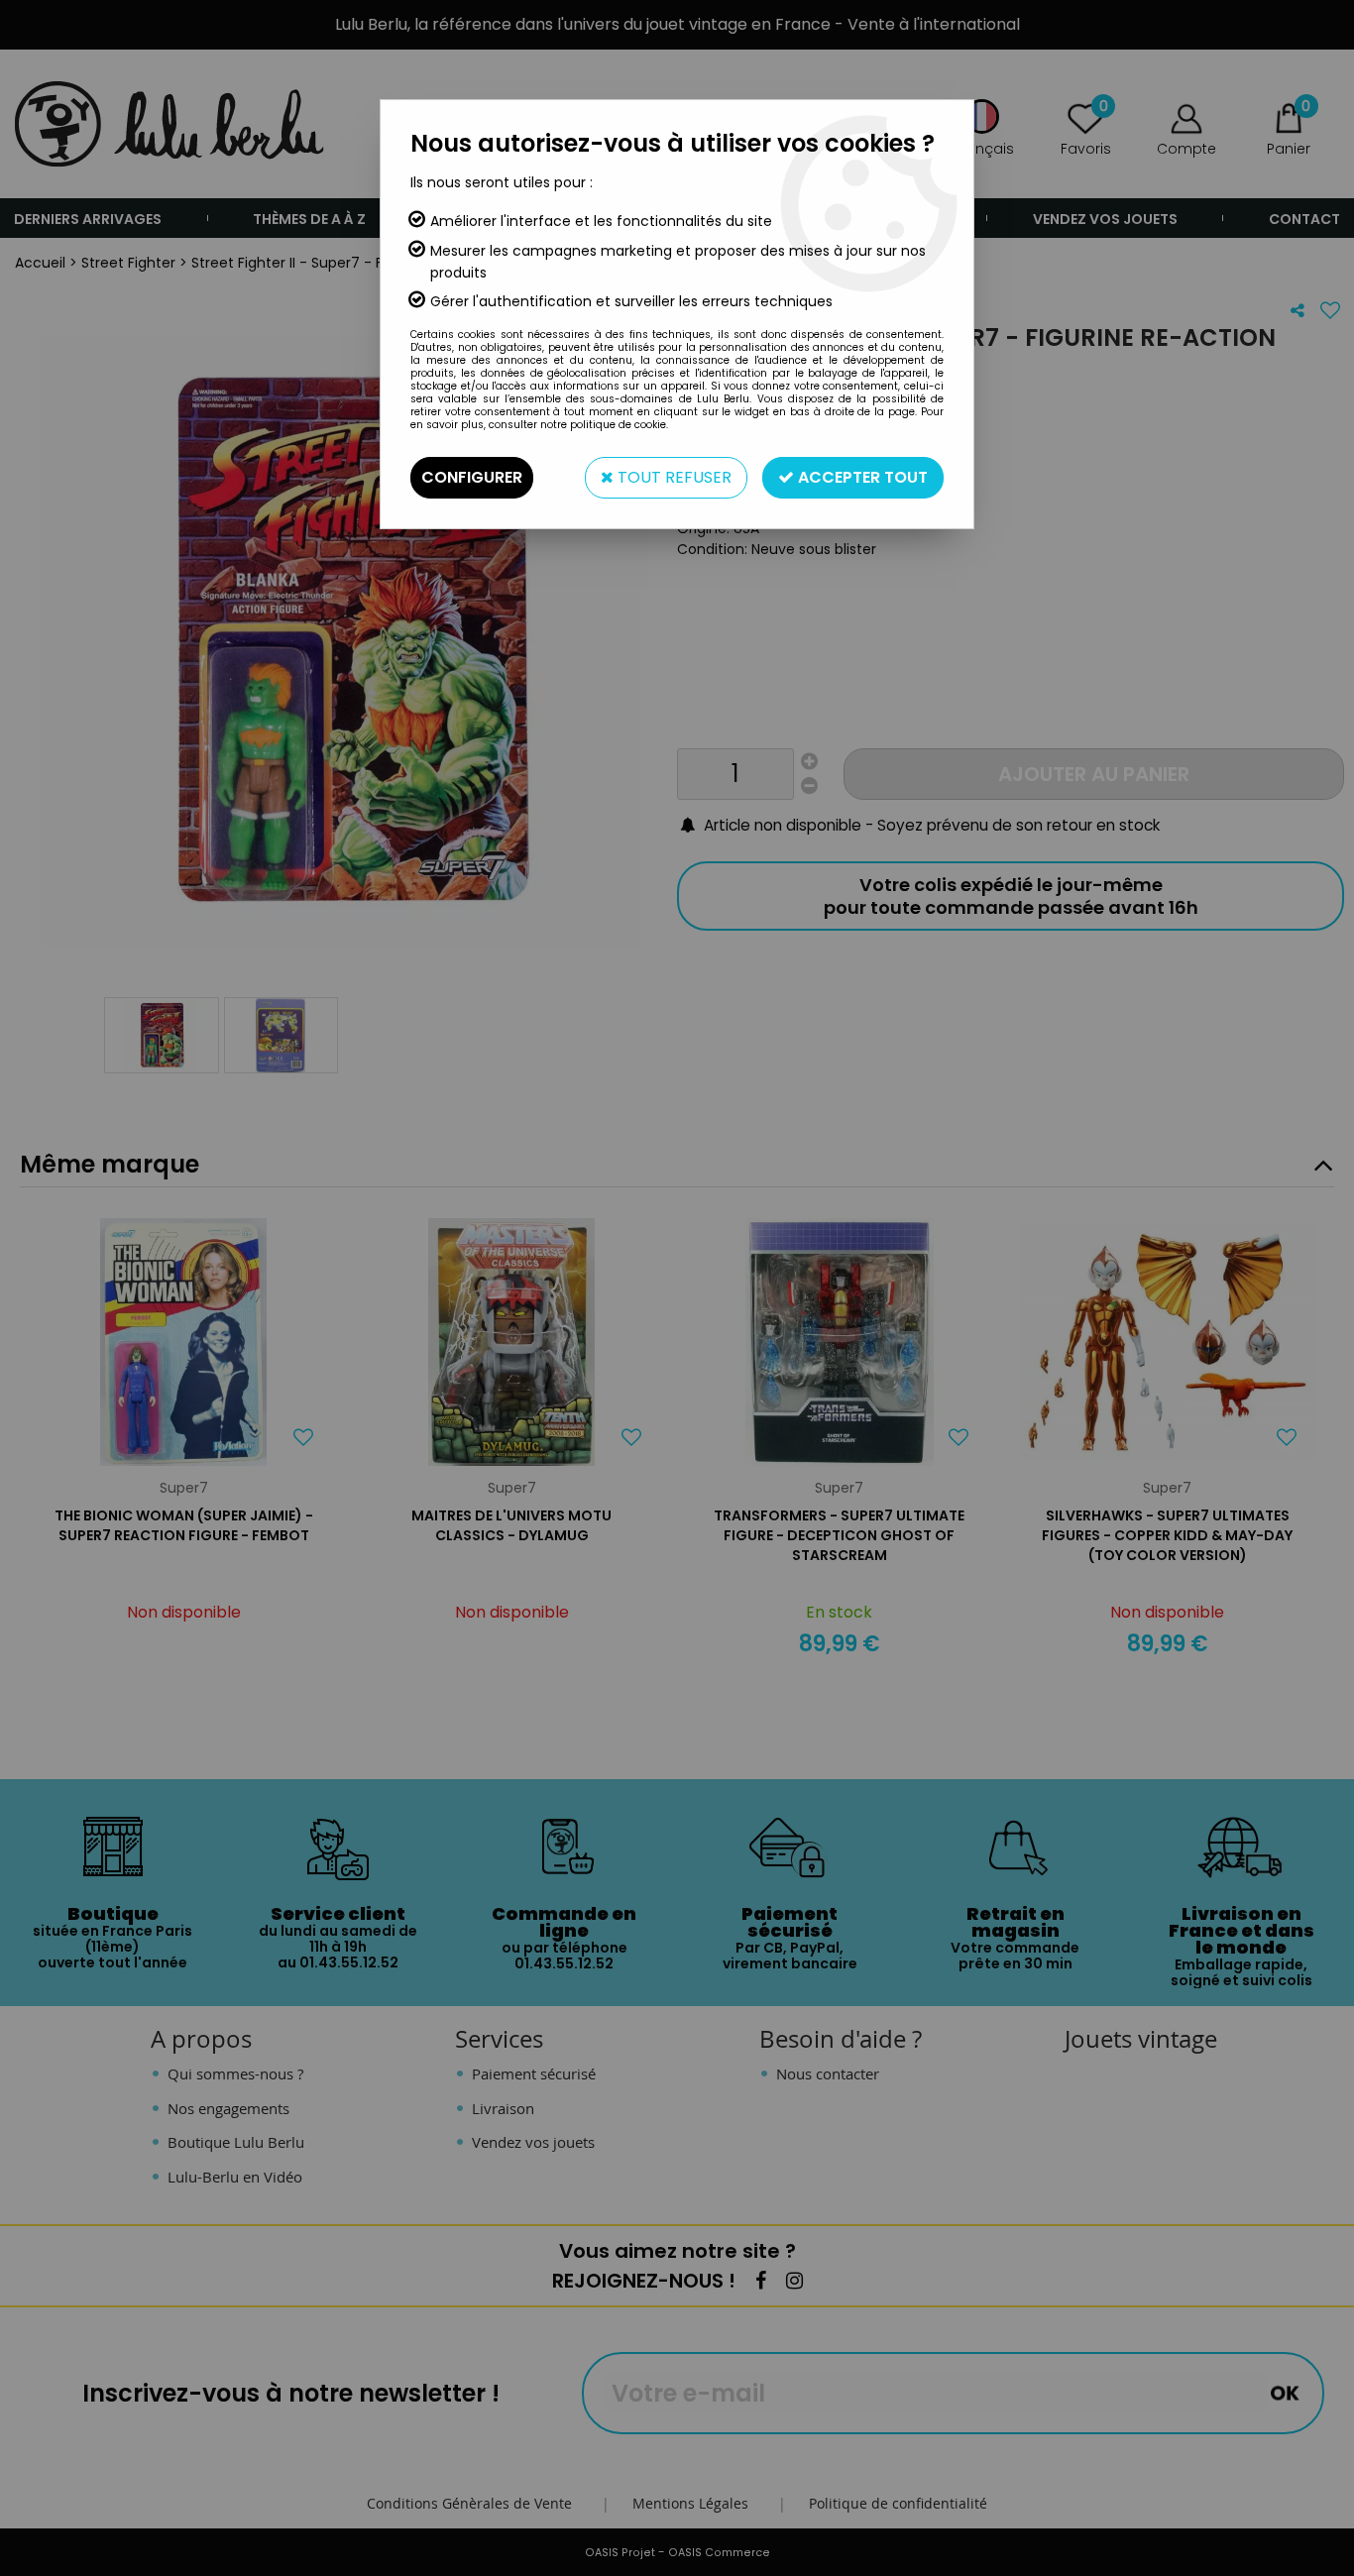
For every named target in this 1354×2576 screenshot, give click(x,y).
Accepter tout (861, 477)
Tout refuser (673, 477)
